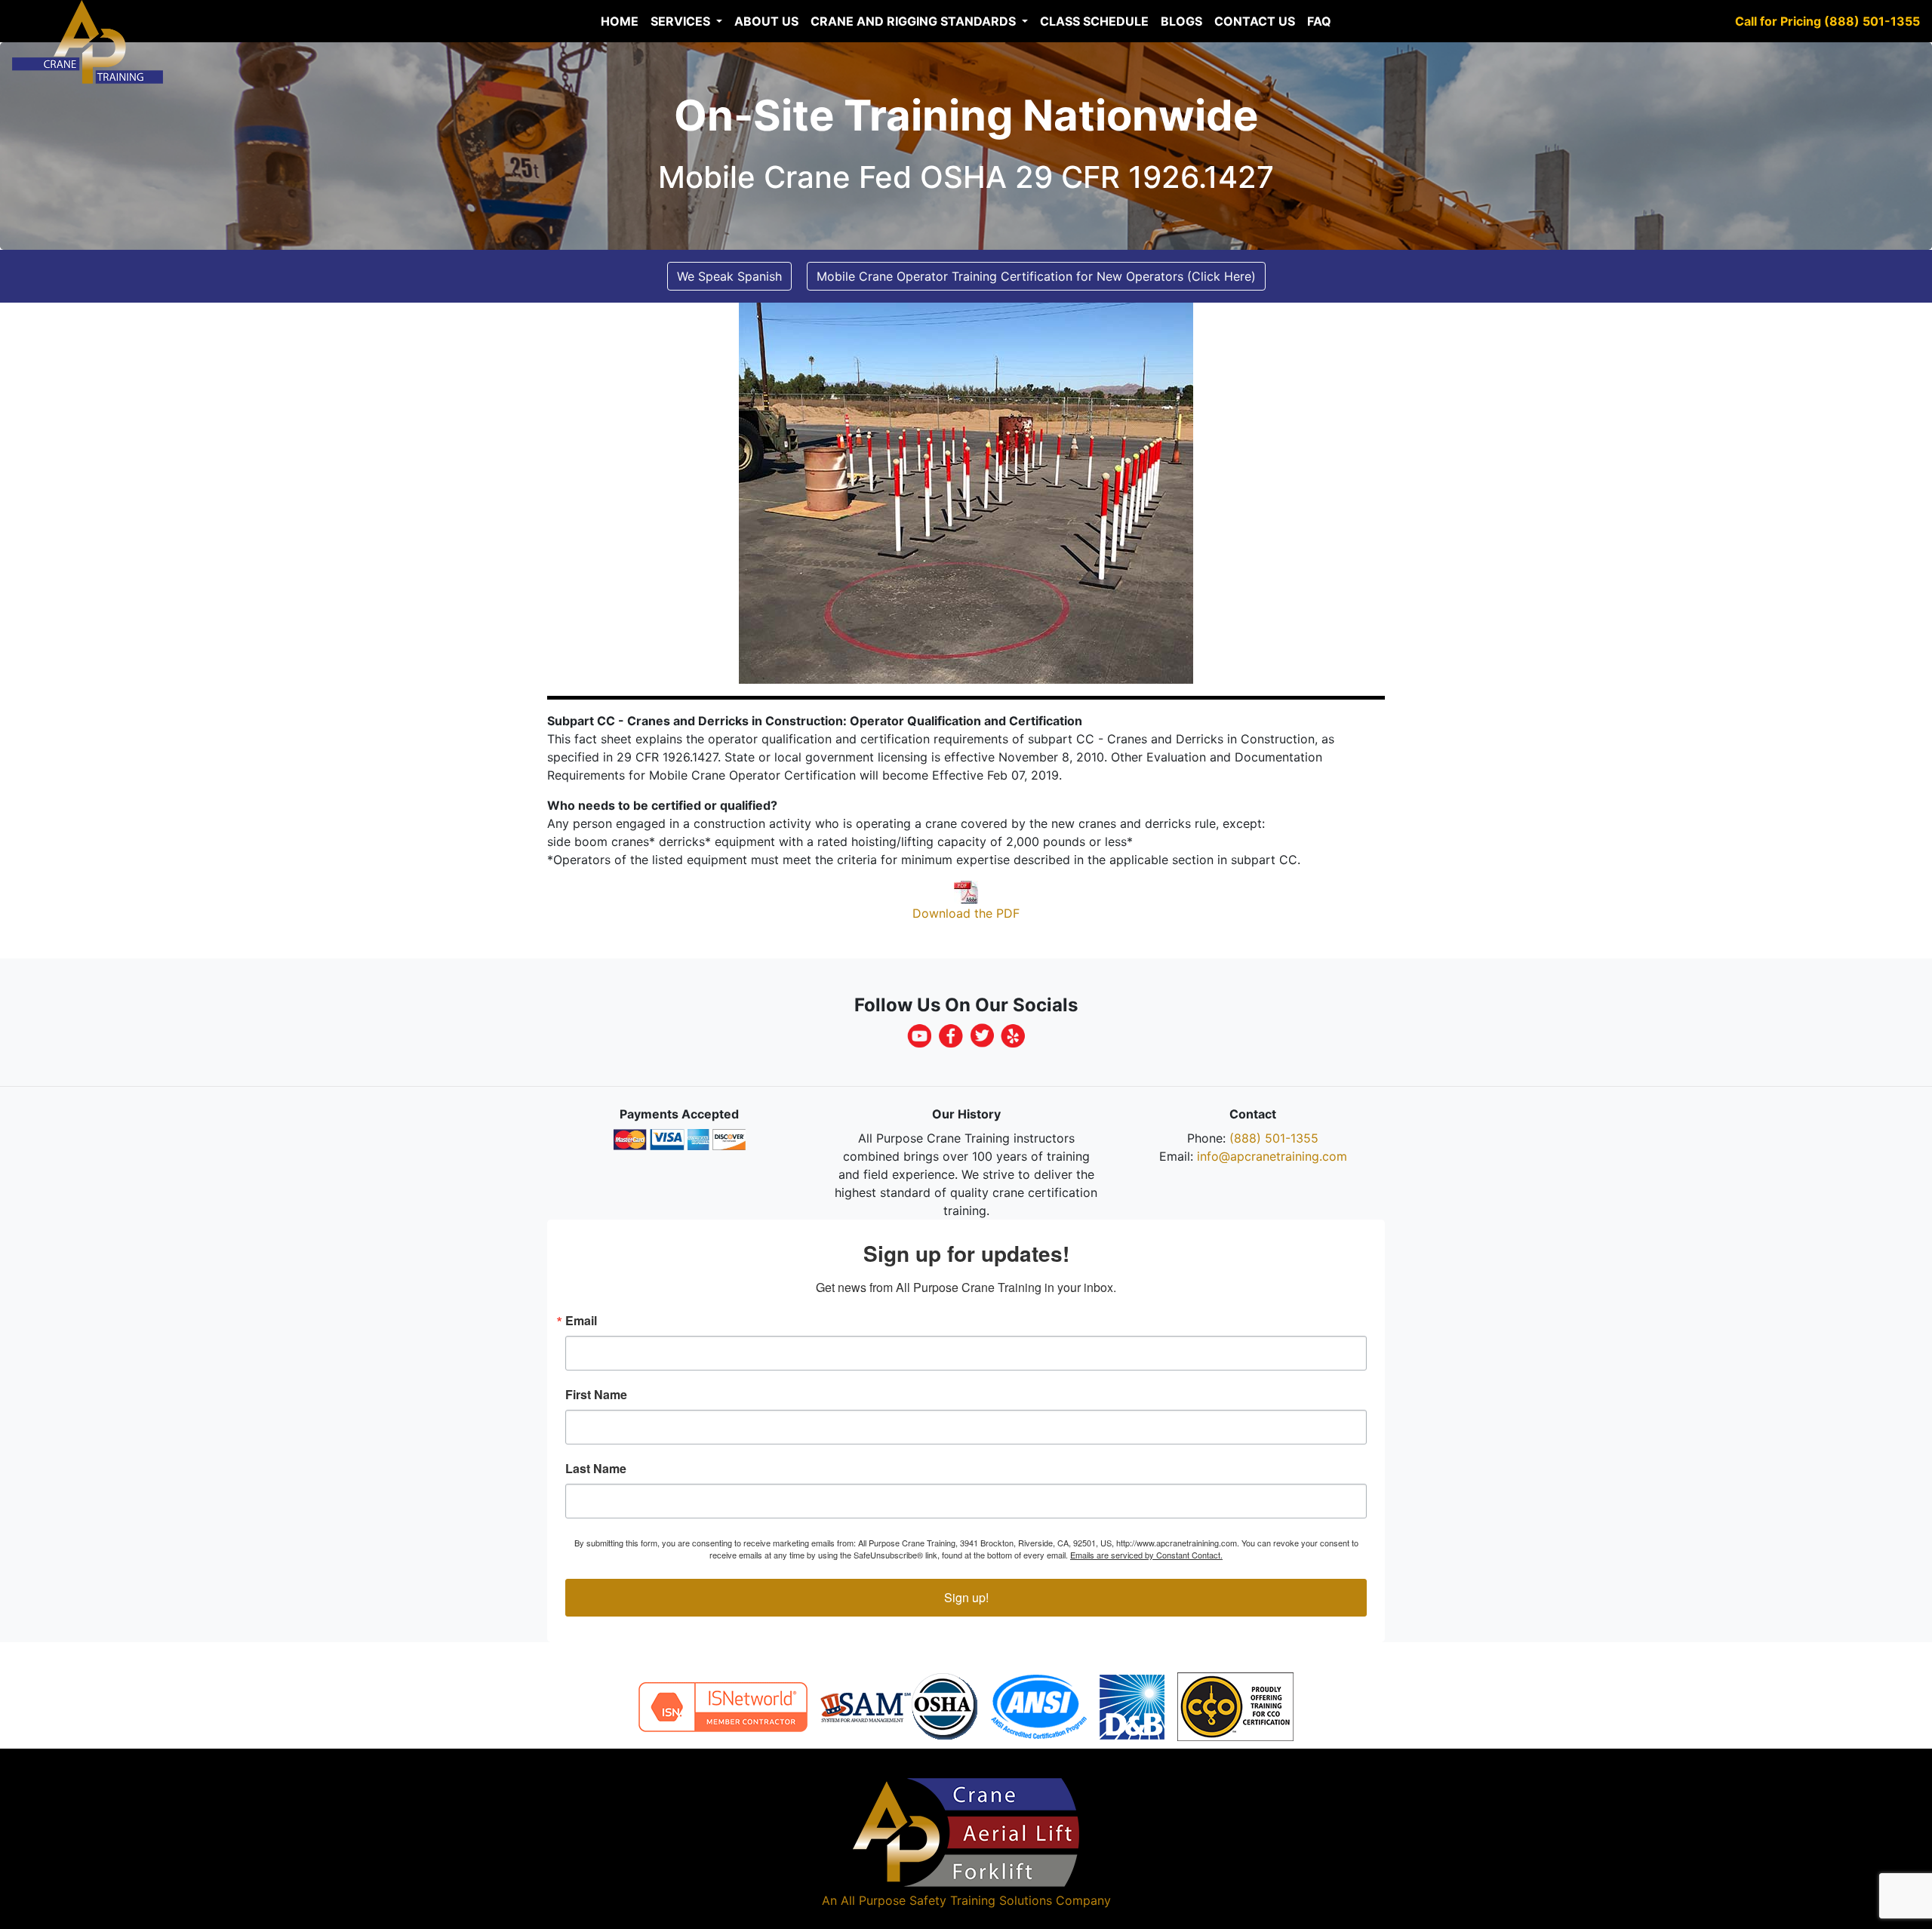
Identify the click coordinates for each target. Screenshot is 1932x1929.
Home (620, 21)
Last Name (596, 1469)
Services (682, 21)
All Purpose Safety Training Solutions (946, 1900)
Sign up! (966, 1597)
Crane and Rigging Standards (915, 21)
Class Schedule (1094, 21)
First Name (596, 1395)
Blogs (1181, 21)
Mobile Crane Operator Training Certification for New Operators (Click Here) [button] (1036, 276)
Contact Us (1255, 21)
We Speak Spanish (729, 276)
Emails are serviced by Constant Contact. (1146, 1555)
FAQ (1319, 21)
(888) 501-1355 (1274, 1138)
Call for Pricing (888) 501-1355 (1827, 21)
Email (581, 1321)
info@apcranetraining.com (1272, 1156)
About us (766, 21)
